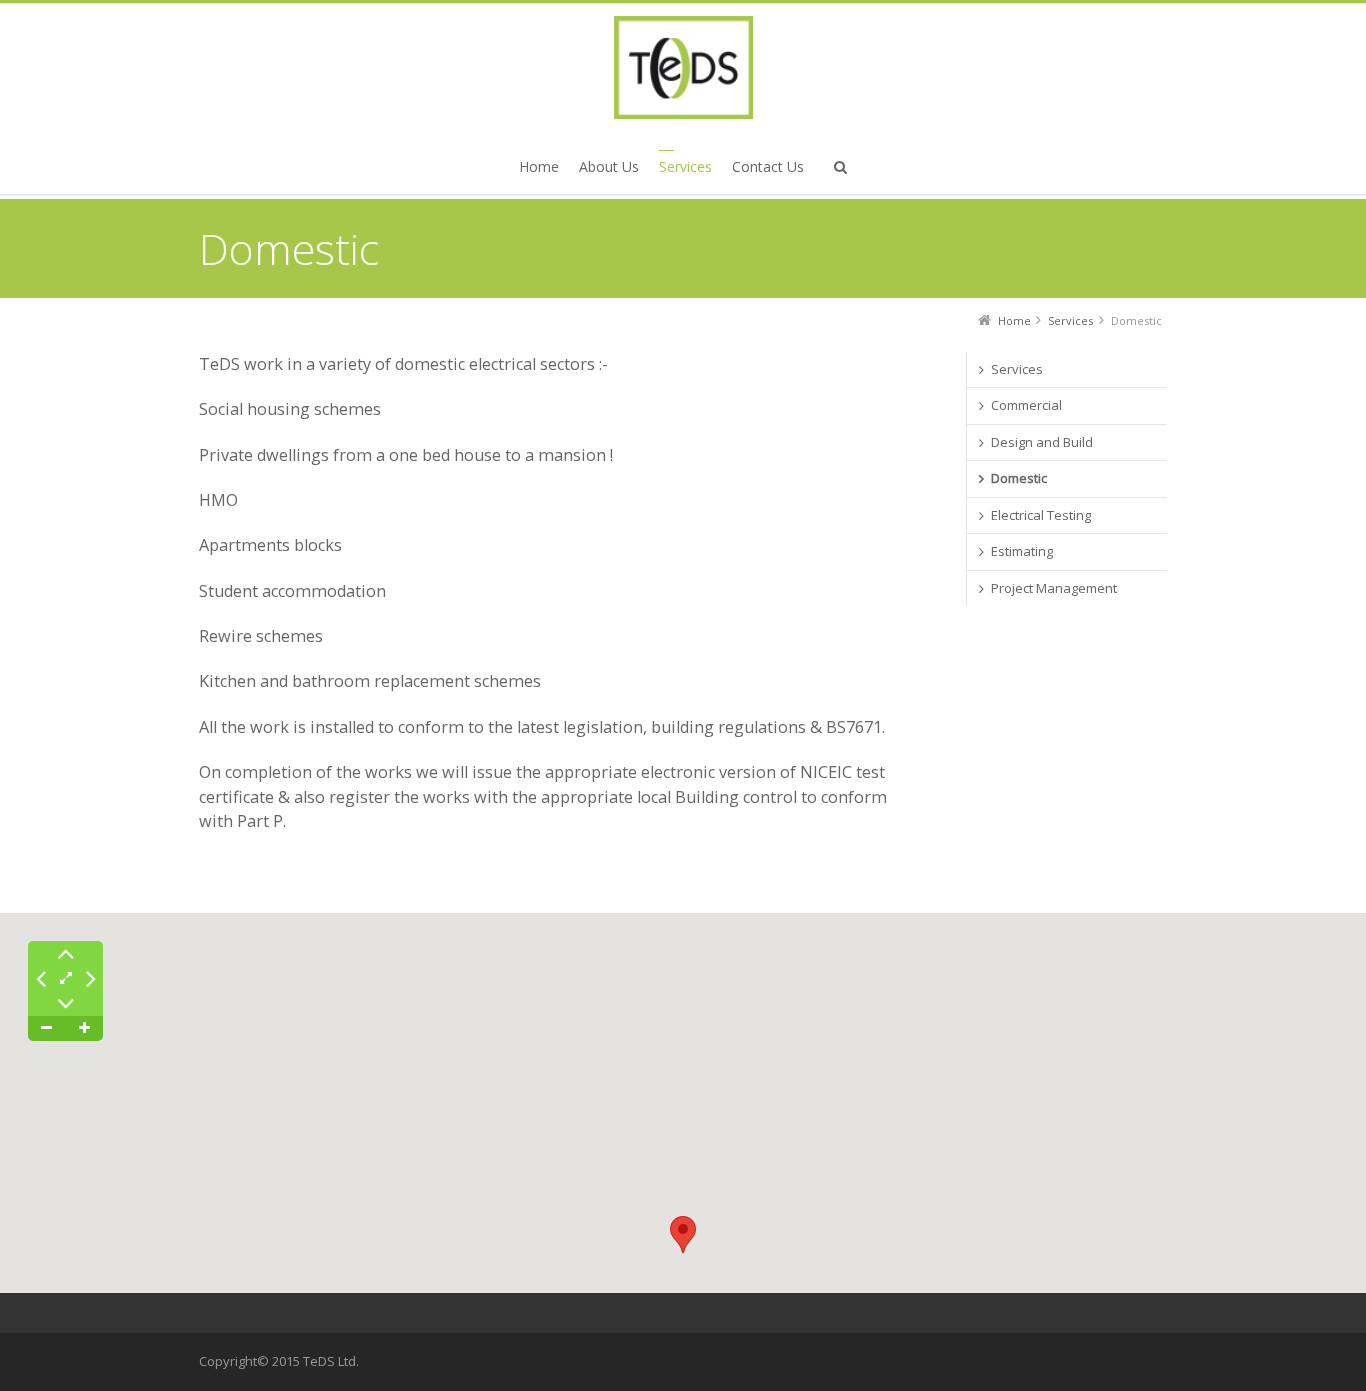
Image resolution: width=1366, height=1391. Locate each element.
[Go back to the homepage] (683, 67)
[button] (683, 1234)
